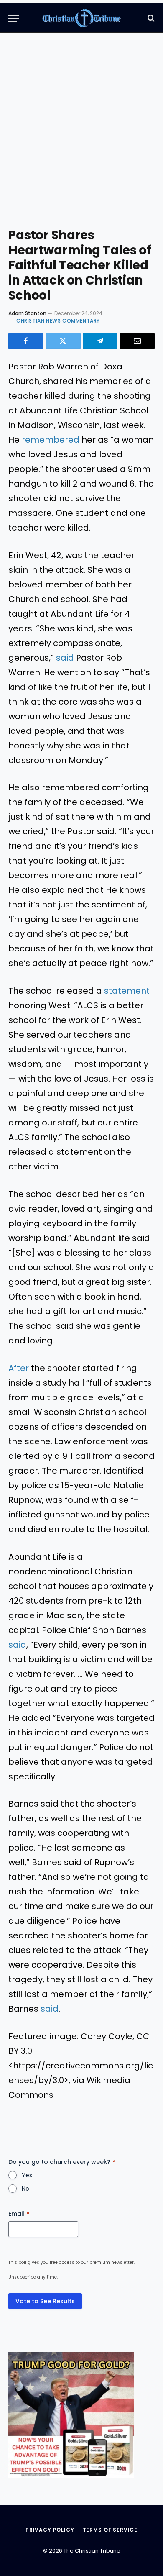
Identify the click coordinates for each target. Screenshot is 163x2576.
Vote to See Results (45, 2301)
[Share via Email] (137, 341)
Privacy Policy (50, 2530)
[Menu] (14, 18)
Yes (27, 2175)
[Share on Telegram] (100, 341)
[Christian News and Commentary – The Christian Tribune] (82, 18)
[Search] (150, 18)
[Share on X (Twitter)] (63, 341)
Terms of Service (110, 2530)
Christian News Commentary (58, 321)
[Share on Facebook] (26, 341)
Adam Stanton (27, 313)
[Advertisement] (81, 136)
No (25, 2189)
